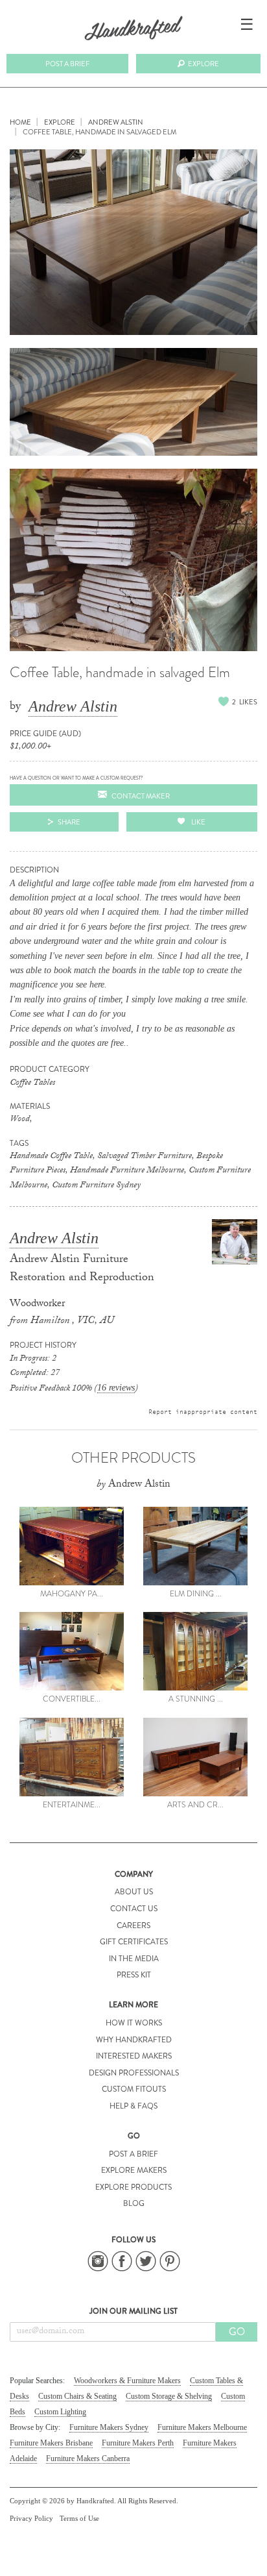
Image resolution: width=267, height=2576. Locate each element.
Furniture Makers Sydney (109, 2427)
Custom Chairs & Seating (77, 2396)
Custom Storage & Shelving (169, 2396)
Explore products (133, 2187)
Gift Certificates (134, 1942)
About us (134, 1892)
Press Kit (134, 1975)
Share (69, 822)
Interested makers (134, 2056)
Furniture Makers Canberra (88, 2458)
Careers (133, 1926)
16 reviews (116, 1388)
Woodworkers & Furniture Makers (127, 2381)
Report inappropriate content (203, 1411)
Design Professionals (134, 2073)
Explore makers (134, 2170)
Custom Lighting (60, 2412)
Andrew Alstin (73, 706)
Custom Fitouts (134, 2089)
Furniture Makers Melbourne (202, 2427)
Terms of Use (79, 2518)
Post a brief (67, 64)
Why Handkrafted (134, 2040)
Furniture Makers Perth (138, 2443)
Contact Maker (141, 796)
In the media (134, 1959)
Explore (203, 64)
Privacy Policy (31, 2518)
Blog (134, 2203)
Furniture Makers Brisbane (51, 2443)
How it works (134, 2023)
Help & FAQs (133, 2106)
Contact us (134, 1909)
